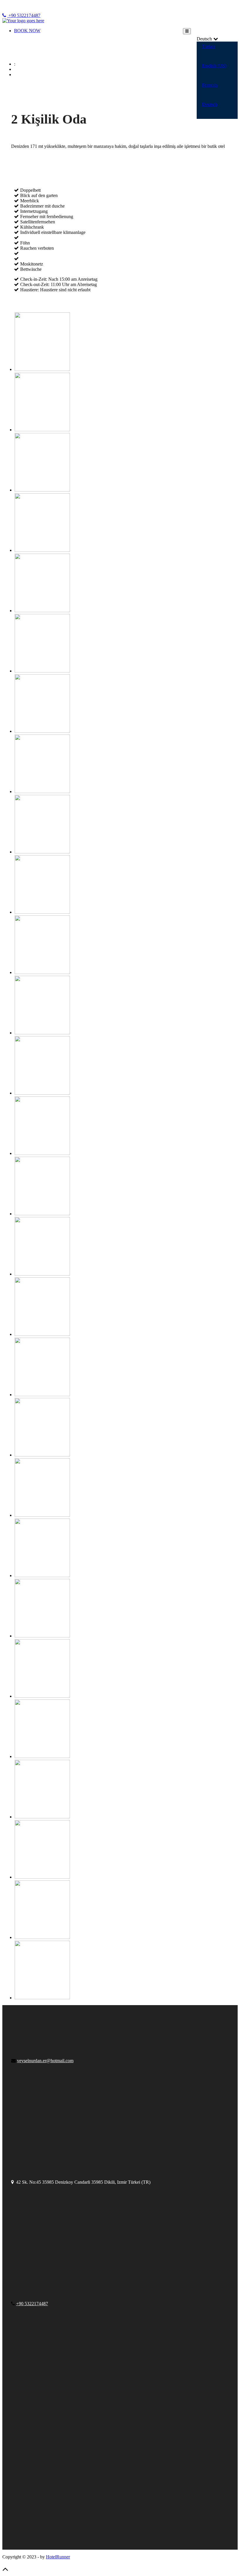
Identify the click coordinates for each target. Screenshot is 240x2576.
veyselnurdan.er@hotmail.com (45, 2061)
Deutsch (210, 104)
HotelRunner (58, 2557)
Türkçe (209, 46)
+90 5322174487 (24, 15)
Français (210, 85)
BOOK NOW (27, 31)
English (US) (214, 66)
